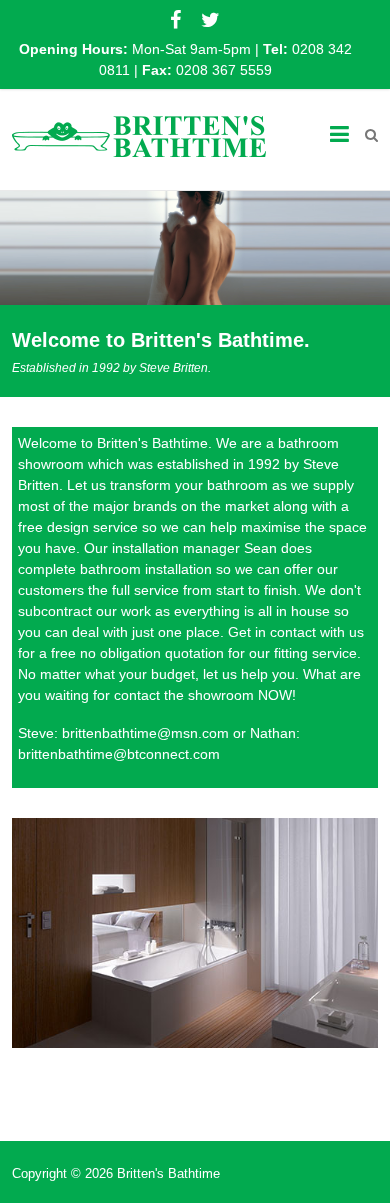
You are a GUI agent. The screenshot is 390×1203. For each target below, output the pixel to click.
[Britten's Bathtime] (139, 134)
